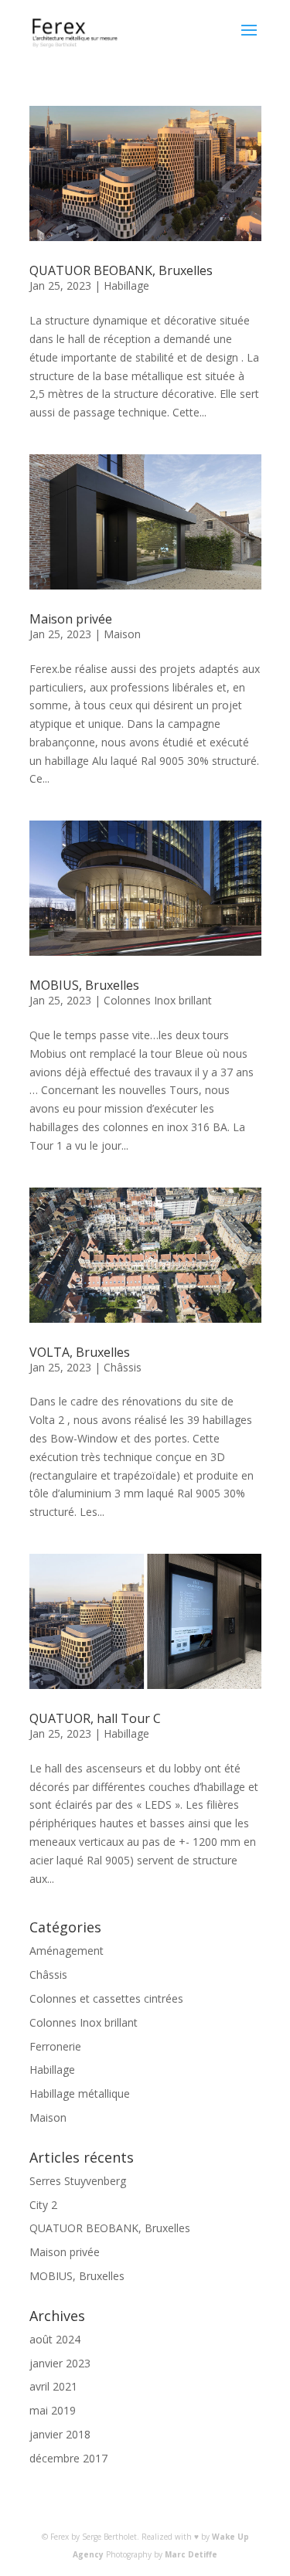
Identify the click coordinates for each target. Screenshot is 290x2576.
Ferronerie (55, 2046)
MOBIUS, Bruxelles (84, 985)
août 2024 (55, 2339)
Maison (122, 634)
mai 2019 (53, 2410)
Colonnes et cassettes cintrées (106, 1998)
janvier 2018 (60, 2434)
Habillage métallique (80, 2093)
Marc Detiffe (191, 2554)
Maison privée (71, 619)
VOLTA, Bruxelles (80, 1352)
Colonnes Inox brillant (158, 1000)
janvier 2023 (60, 2363)
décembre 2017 (68, 2458)
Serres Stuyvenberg (78, 2181)
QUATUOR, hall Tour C (95, 1718)
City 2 (43, 2205)
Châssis (123, 1367)
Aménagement (67, 1951)
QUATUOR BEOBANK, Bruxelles (121, 270)
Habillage (126, 285)
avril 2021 (53, 2386)
